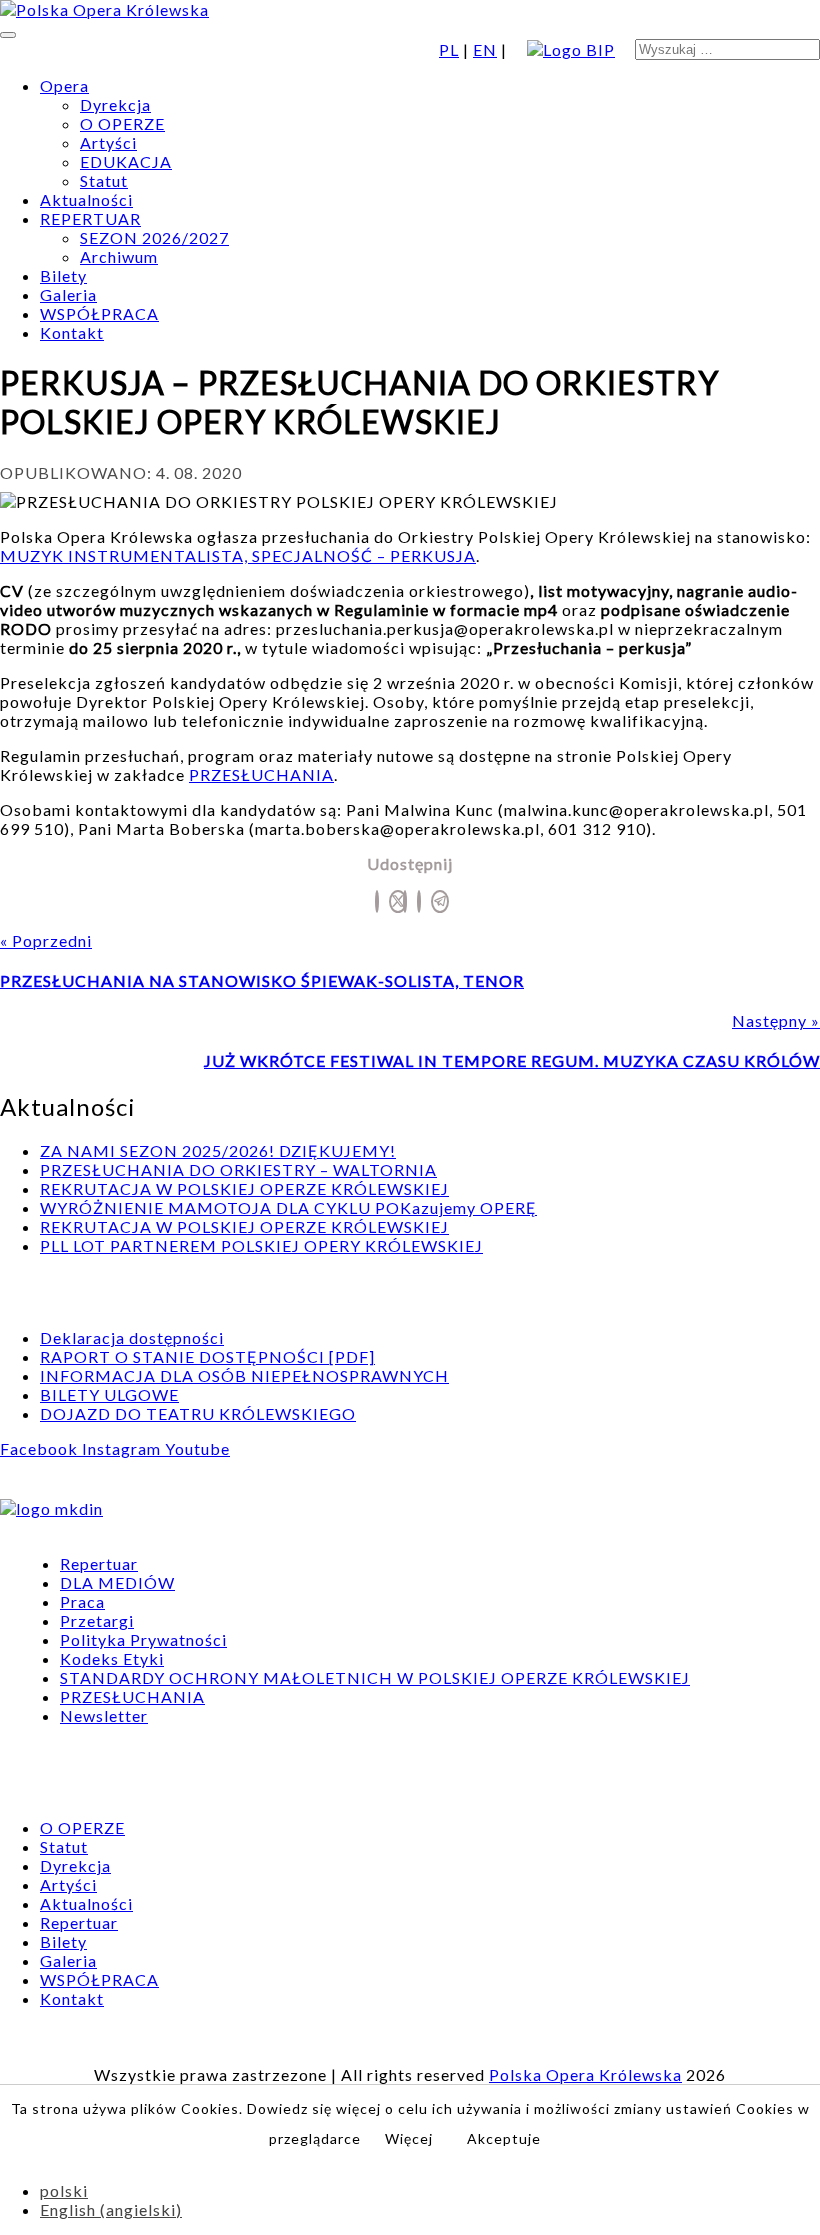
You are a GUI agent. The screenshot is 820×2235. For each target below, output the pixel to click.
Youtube (197, 1448)
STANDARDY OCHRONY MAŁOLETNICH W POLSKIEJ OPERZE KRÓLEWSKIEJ (375, 1677)
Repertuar (99, 1563)
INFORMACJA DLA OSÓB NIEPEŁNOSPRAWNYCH (244, 1375)
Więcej (409, 2138)
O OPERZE (122, 123)
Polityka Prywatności (143, 1639)
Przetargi (97, 1620)
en (485, 49)
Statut (104, 180)
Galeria (68, 294)
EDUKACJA (126, 161)
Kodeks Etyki (112, 1658)
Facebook (41, 1448)
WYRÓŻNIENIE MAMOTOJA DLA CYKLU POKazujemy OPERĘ (288, 1207)
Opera (64, 85)
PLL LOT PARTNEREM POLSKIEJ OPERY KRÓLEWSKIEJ (261, 1245)
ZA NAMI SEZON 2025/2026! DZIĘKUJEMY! (218, 1150)
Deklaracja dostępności (132, 1337)
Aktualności (86, 199)
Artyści (108, 142)
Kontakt (72, 332)
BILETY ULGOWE (109, 1394)
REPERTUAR (90, 218)
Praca (82, 1601)
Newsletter (104, 1715)
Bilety (63, 275)
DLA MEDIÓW (117, 1582)
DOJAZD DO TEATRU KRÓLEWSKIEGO (198, 1413)
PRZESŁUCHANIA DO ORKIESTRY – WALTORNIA (238, 1169)
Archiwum (119, 256)
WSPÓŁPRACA (99, 313)
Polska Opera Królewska (585, 2074)
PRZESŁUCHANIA (261, 774)
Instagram (123, 1448)
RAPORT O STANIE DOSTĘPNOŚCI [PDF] (207, 1356)
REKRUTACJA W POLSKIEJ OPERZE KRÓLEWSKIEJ (244, 1188)
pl (449, 49)
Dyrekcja (115, 104)
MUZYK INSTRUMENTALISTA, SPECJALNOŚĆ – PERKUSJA (238, 555)
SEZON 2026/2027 (154, 237)
